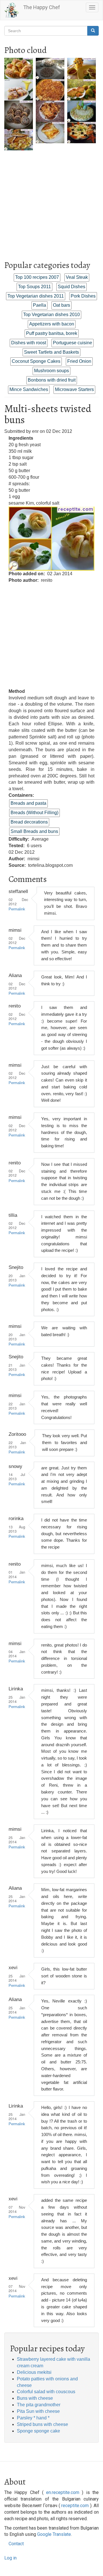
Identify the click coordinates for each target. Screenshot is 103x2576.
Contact (16, 2544)
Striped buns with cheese (42, 2424)
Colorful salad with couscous (46, 2392)
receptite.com (75, 2506)
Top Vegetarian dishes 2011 (36, 296)
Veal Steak (77, 277)
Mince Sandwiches (29, 389)
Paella (39, 305)
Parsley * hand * (33, 2418)
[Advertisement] (51, 202)
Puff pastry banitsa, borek (52, 333)
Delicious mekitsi (34, 2372)
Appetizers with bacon (52, 324)
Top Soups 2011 (34, 287)
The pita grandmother (39, 2405)
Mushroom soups (51, 371)
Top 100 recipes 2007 (37, 277)
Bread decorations (29, 822)
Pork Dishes (83, 296)
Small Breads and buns (34, 831)
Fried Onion (79, 361)
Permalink (17, 909)
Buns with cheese (35, 2398)
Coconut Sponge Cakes (36, 361)
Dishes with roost (29, 343)
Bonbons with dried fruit (52, 380)
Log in (10, 2558)
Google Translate (54, 2534)
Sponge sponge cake (38, 2431)
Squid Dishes (72, 287)
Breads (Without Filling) (34, 813)
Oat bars (62, 305)
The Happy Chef (42, 7)
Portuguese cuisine (73, 343)
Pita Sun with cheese (38, 2411)
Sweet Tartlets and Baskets (51, 352)
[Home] (12, 10)
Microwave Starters (74, 389)
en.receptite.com (63, 2492)
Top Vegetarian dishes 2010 (51, 315)
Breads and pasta (28, 803)
